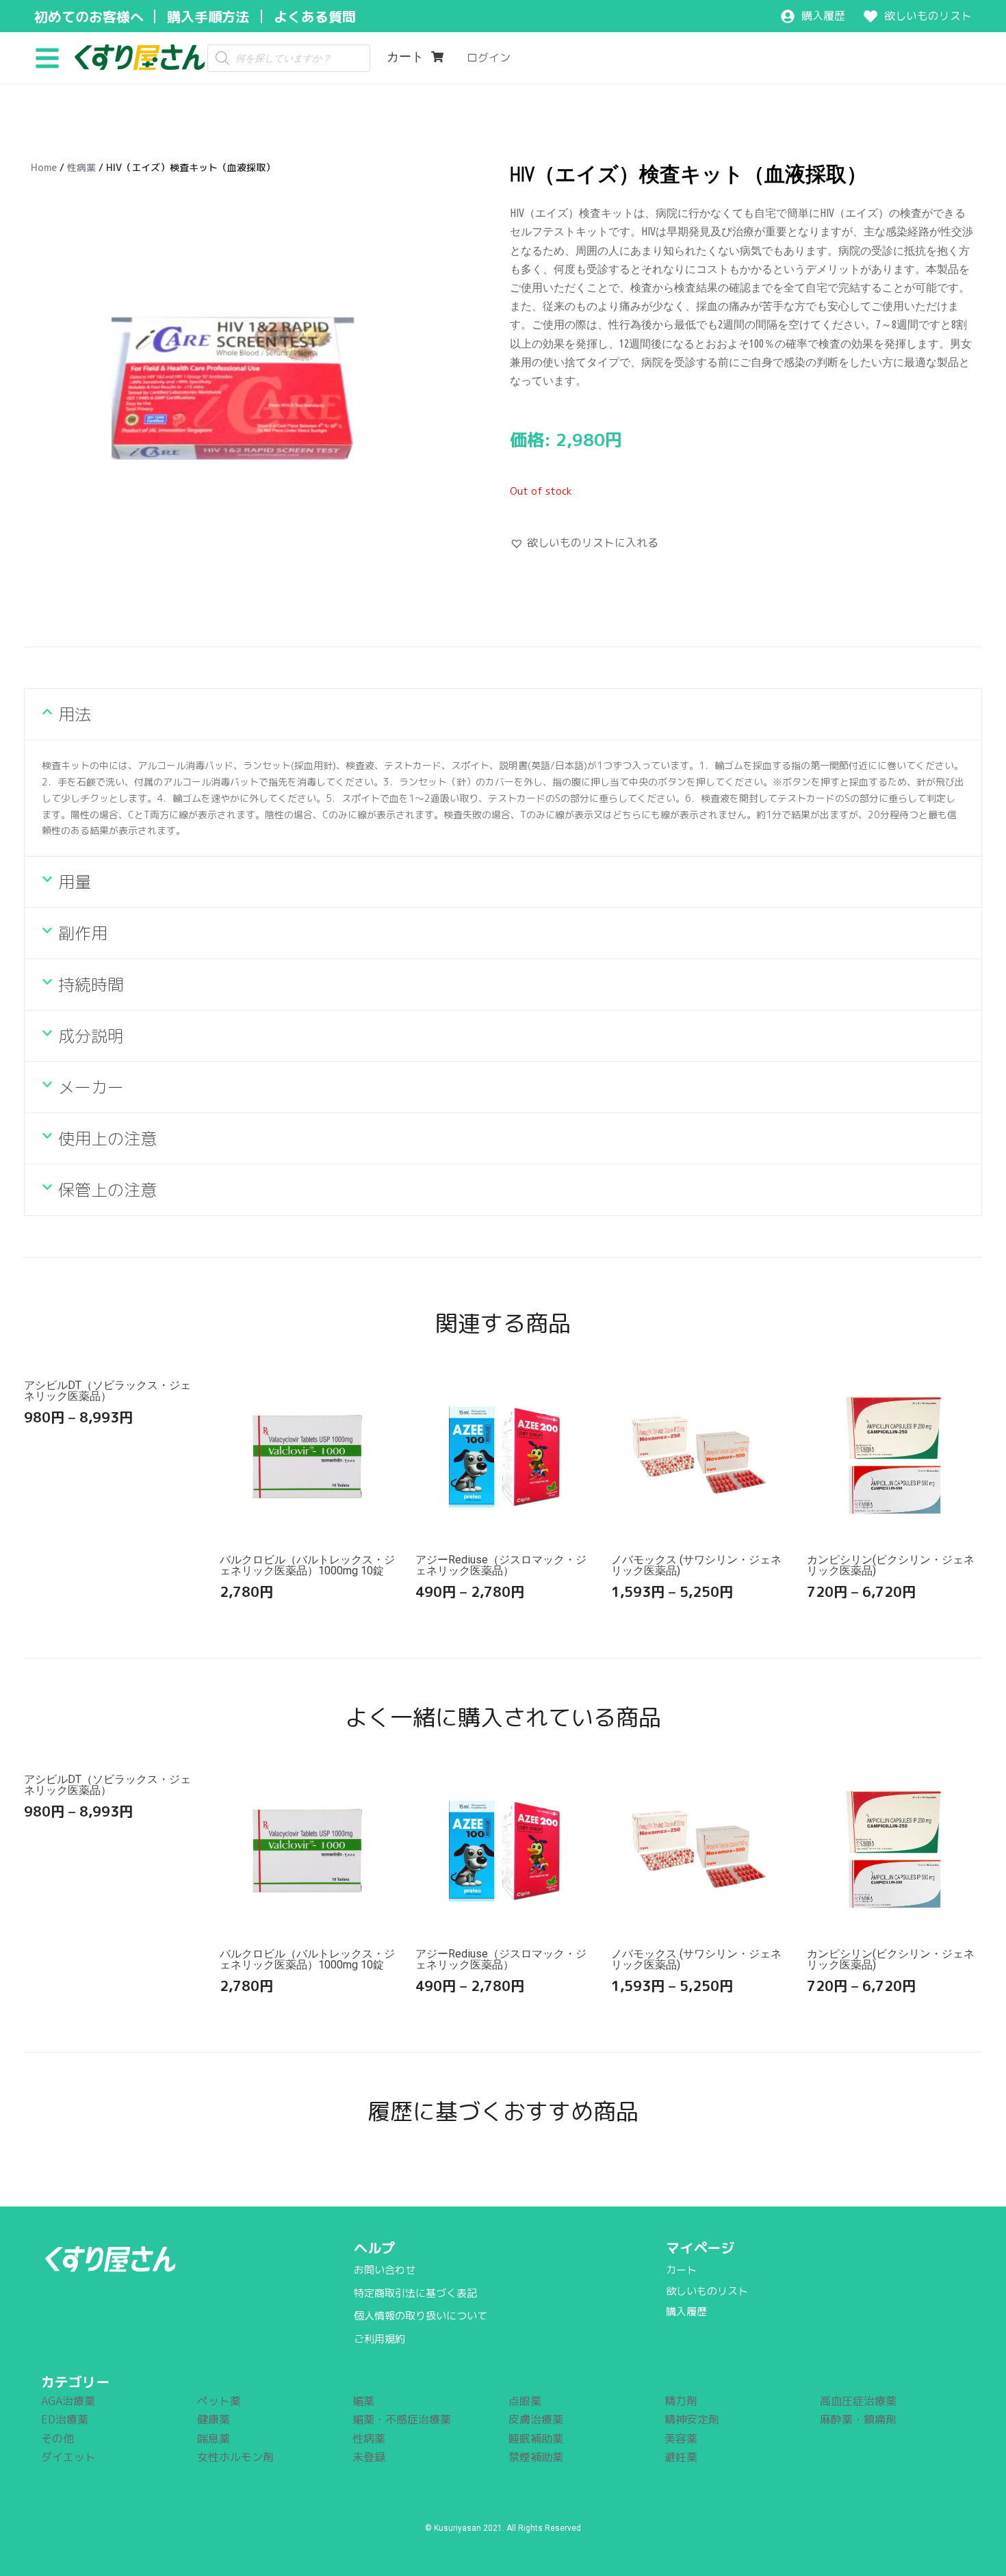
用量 (75, 882)
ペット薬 (219, 2401)
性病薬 (81, 167)
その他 (57, 2438)
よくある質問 (315, 16)
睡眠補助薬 (536, 2438)
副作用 (83, 933)
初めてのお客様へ (89, 16)
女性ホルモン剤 (235, 2457)
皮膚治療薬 (536, 2419)
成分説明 (91, 1036)
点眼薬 (525, 2401)
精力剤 (681, 2401)
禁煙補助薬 (536, 2457)
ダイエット (68, 2457)
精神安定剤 (692, 2419)
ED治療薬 (65, 2419)
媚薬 (363, 2401)
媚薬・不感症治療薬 (402, 2419)
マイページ (700, 2248)
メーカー (91, 1087)
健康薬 (214, 2419)
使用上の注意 (107, 1139)
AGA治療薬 (68, 2401)
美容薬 (681, 2438)
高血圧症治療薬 (858, 2401)
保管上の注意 (107, 1190)
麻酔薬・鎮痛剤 (858, 2419)
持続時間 (91, 985)
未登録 (369, 2457)
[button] (52, 57)
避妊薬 (681, 2457)
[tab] (503, 714)
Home (44, 167)
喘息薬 (214, 2438)
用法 (75, 714)
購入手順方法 (208, 16)
